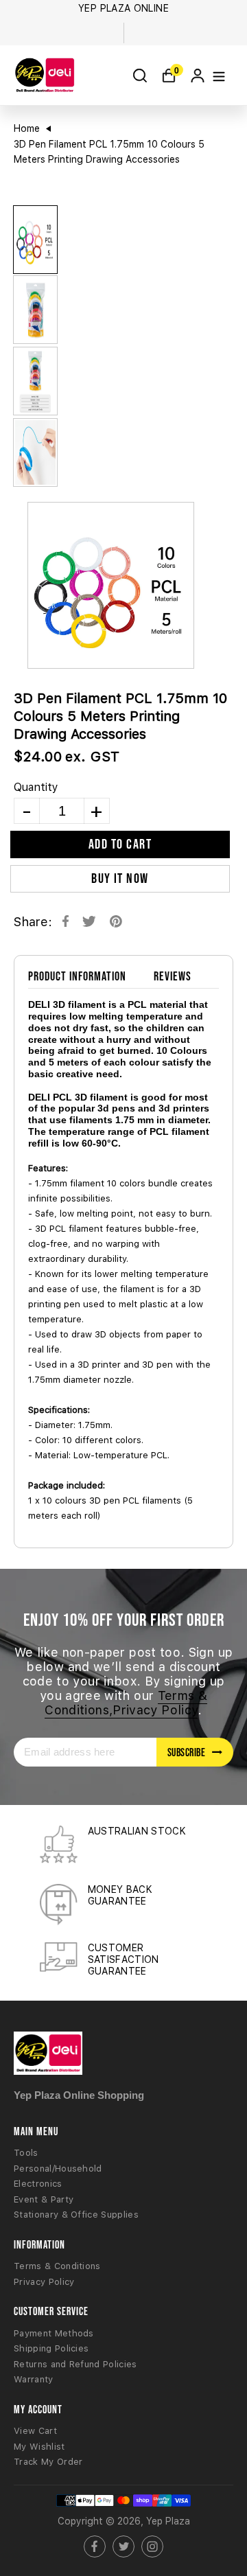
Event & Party (44, 2199)
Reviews (173, 976)
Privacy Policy (44, 2282)
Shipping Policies (51, 2348)
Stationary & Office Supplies (76, 2215)
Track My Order (48, 2462)
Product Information (77, 976)
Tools (26, 2153)
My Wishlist (39, 2447)
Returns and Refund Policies (75, 2364)
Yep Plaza (168, 2521)
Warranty (34, 2379)
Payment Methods (54, 2333)
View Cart (35, 2431)
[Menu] (219, 75)
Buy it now (120, 878)
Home (27, 128)
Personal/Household (58, 2169)
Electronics (38, 2184)
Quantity (36, 787)
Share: (33, 922)
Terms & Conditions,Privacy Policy (126, 1703)
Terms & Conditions (57, 2266)
